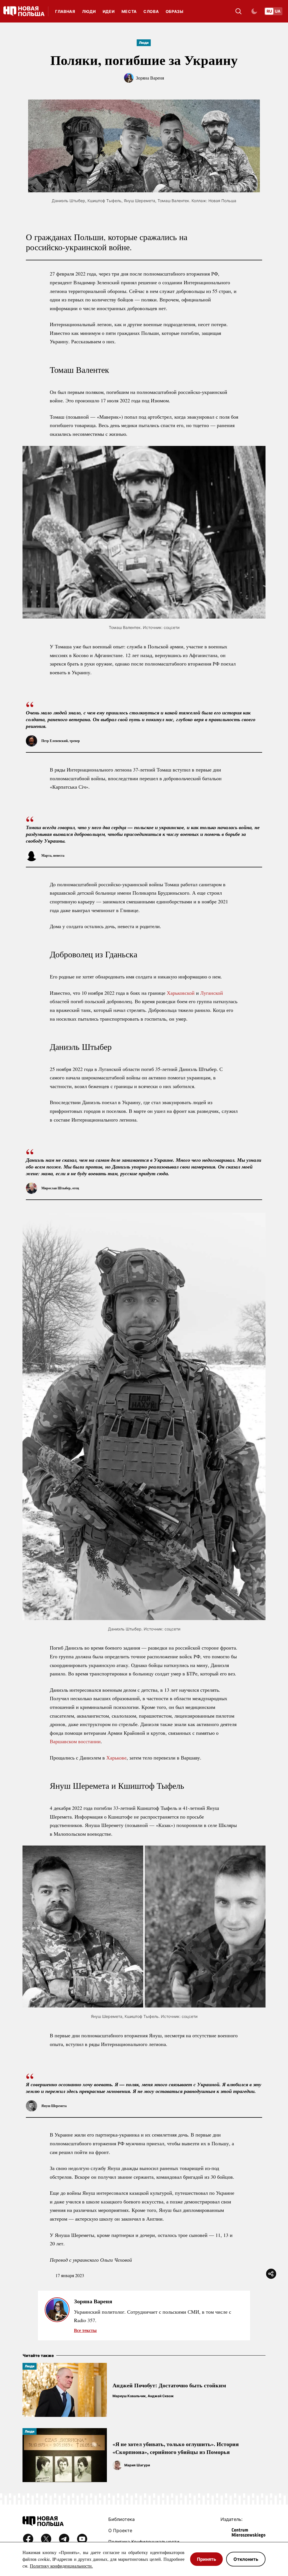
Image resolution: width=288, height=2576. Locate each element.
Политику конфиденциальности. (61, 2566)
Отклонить (246, 2559)
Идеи (109, 11)
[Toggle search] (238, 11)
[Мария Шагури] (117, 2465)
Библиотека (121, 2519)
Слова (151, 11)
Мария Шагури (137, 2465)
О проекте (120, 2530)
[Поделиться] (271, 2274)
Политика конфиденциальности (144, 2542)
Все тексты (85, 2330)
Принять (206, 2559)
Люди (89, 11)
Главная (65, 11)
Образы (175, 11)
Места (129, 11)
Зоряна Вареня (150, 78)
